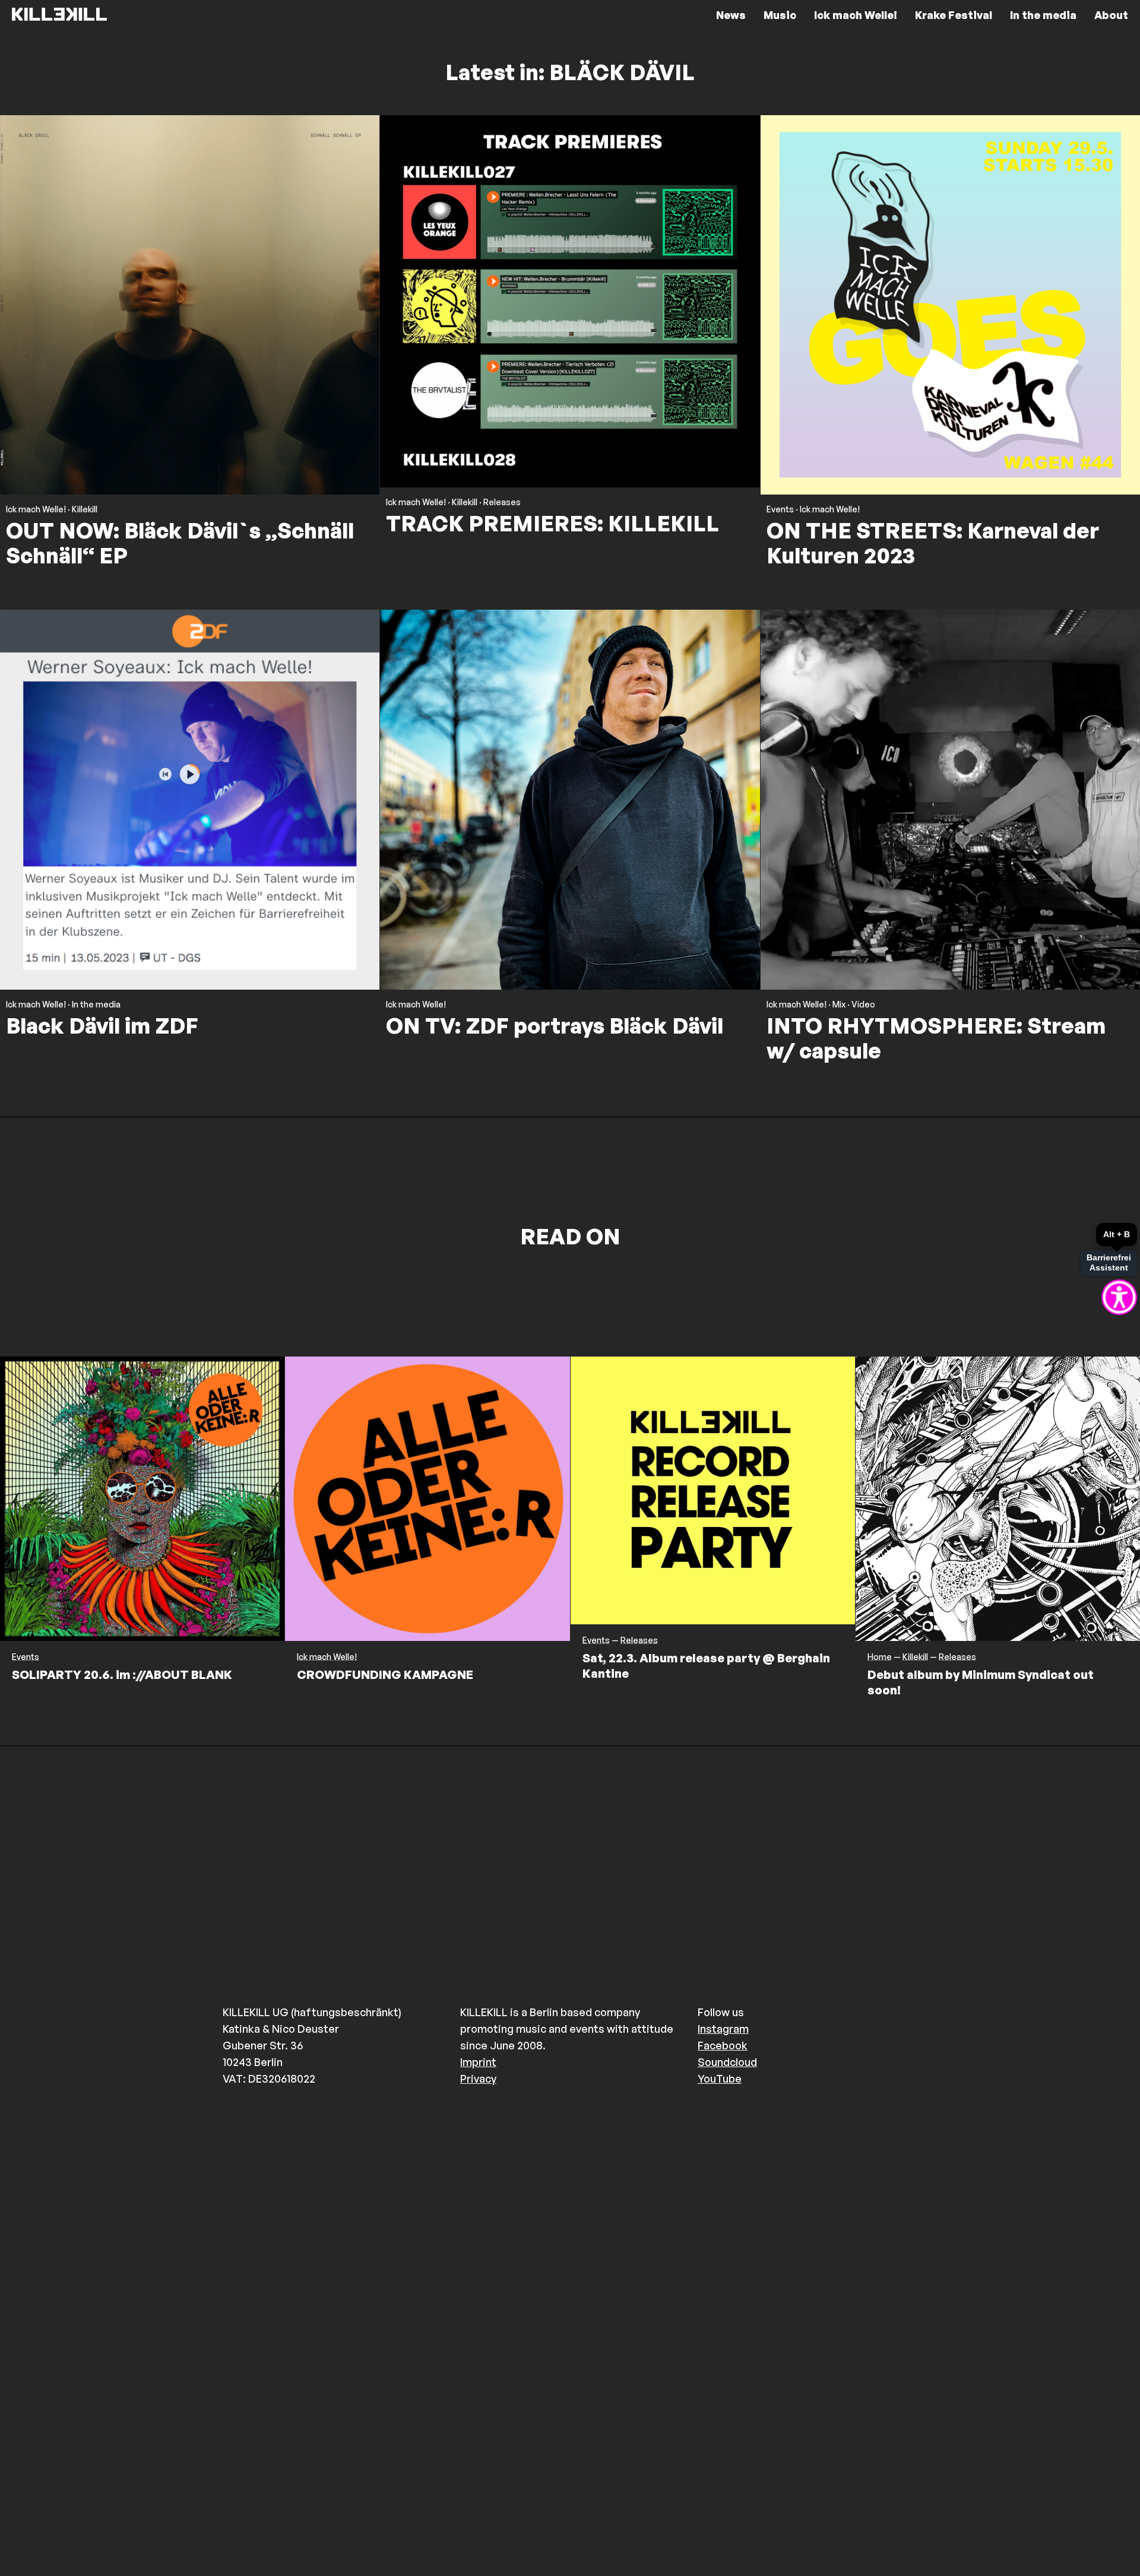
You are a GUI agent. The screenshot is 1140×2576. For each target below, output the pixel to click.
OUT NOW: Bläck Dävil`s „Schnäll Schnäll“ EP (180, 543)
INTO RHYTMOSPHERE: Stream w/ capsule (936, 1038)
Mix (839, 1005)
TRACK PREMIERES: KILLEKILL (552, 523)
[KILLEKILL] (59, 15)
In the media (96, 1005)
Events (780, 509)
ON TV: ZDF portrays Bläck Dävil (555, 1026)
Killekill (85, 509)
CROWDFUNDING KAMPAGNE (385, 1674)
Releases (502, 502)
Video (863, 1005)
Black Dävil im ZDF (102, 1026)
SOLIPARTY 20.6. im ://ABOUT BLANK (122, 1674)
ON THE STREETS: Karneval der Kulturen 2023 (933, 543)
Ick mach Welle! (36, 509)
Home (880, 1657)
